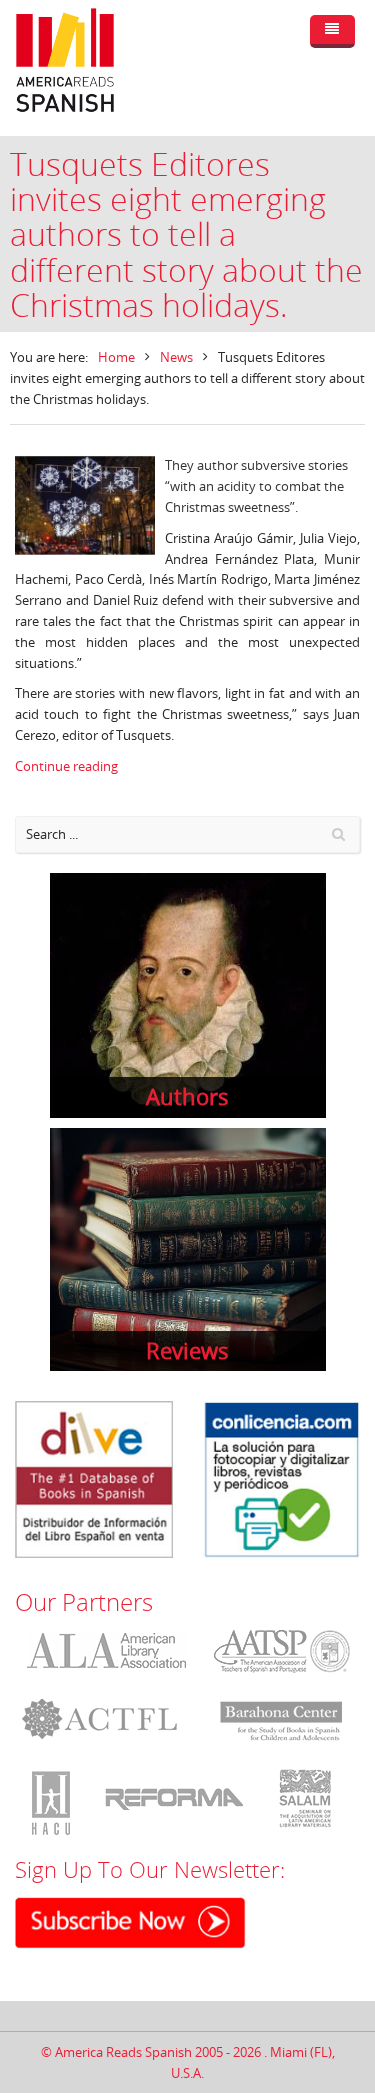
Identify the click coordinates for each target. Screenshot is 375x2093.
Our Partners (84, 1602)
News (176, 357)
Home (116, 357)
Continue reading (66, 766)
